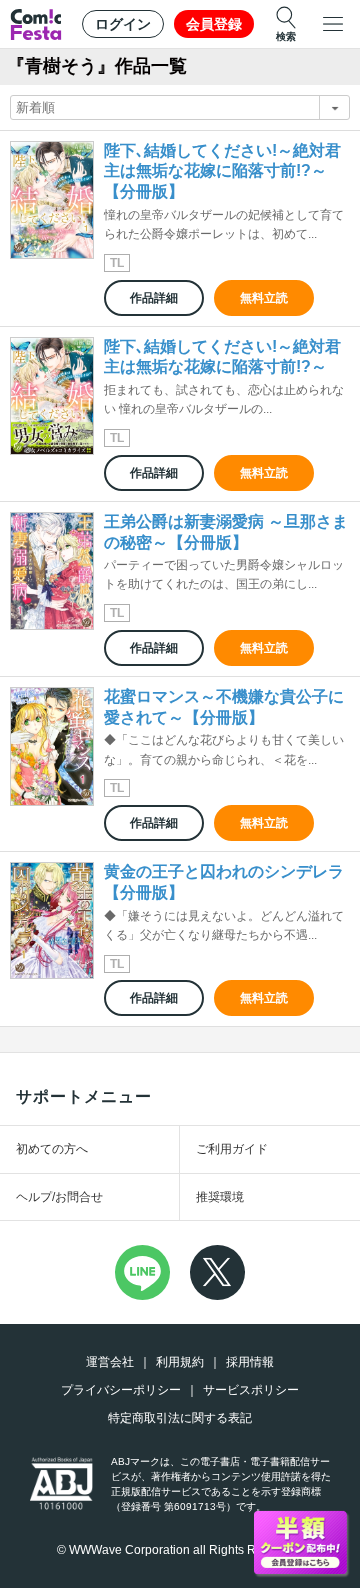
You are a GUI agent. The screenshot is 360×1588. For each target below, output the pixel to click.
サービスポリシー (251, 1390)
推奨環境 (220, 1197)
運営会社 (110, 1362)
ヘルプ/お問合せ (59, 1197)
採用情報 (250, 1362)
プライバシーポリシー (121, 1390)
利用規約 (180, 1362)
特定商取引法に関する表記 (180, 1418)
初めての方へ (52, 1149)
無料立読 (264, 298)
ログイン (123, 24)
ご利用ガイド (232, 1149)
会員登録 (214, 24)
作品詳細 (154, 298)
